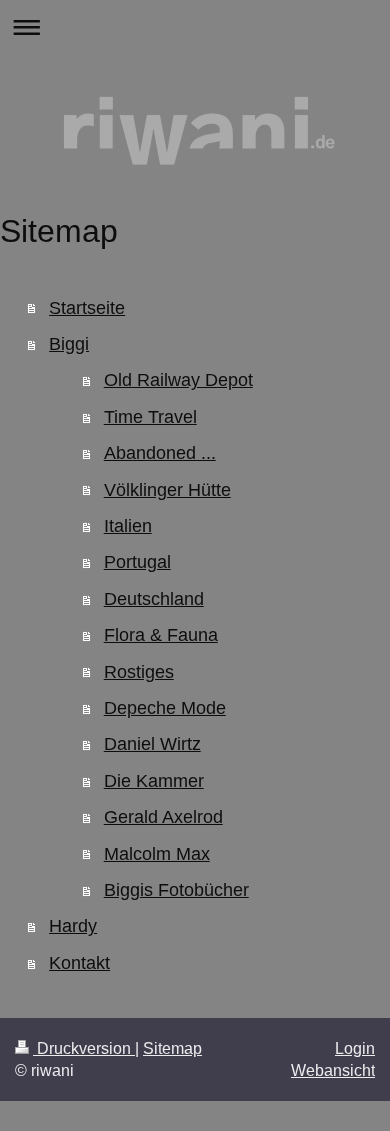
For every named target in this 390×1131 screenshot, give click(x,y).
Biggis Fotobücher (176, 890)
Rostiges (139, 672)
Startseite (87, 308)
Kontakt (79, 963)
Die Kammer (154, 781)
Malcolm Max (157, 854)
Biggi (69, 344)
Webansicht (333, 1070)
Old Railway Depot (178, 380)
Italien (128, 526)
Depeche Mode (165, 708)
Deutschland (154, 599)
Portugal (137, 562)
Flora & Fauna (161, 635)
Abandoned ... (160, 453)
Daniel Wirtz (152, 744)
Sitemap (172, 1048)
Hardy (73, 926)
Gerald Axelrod (163, 817)
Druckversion (84, 1048)
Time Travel (150, 417)
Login (355, 1048)
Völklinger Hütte (167, 490)
